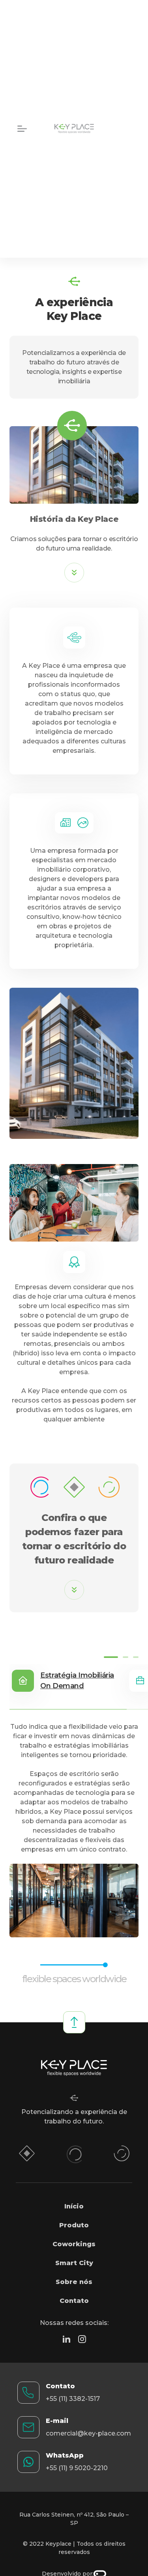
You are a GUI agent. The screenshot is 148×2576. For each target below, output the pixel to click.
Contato (74, 2301)
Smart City (74, 2263)
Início (74, 2206)
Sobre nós (74, 2282)
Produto (74, 2225)
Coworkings (74, 2244)
